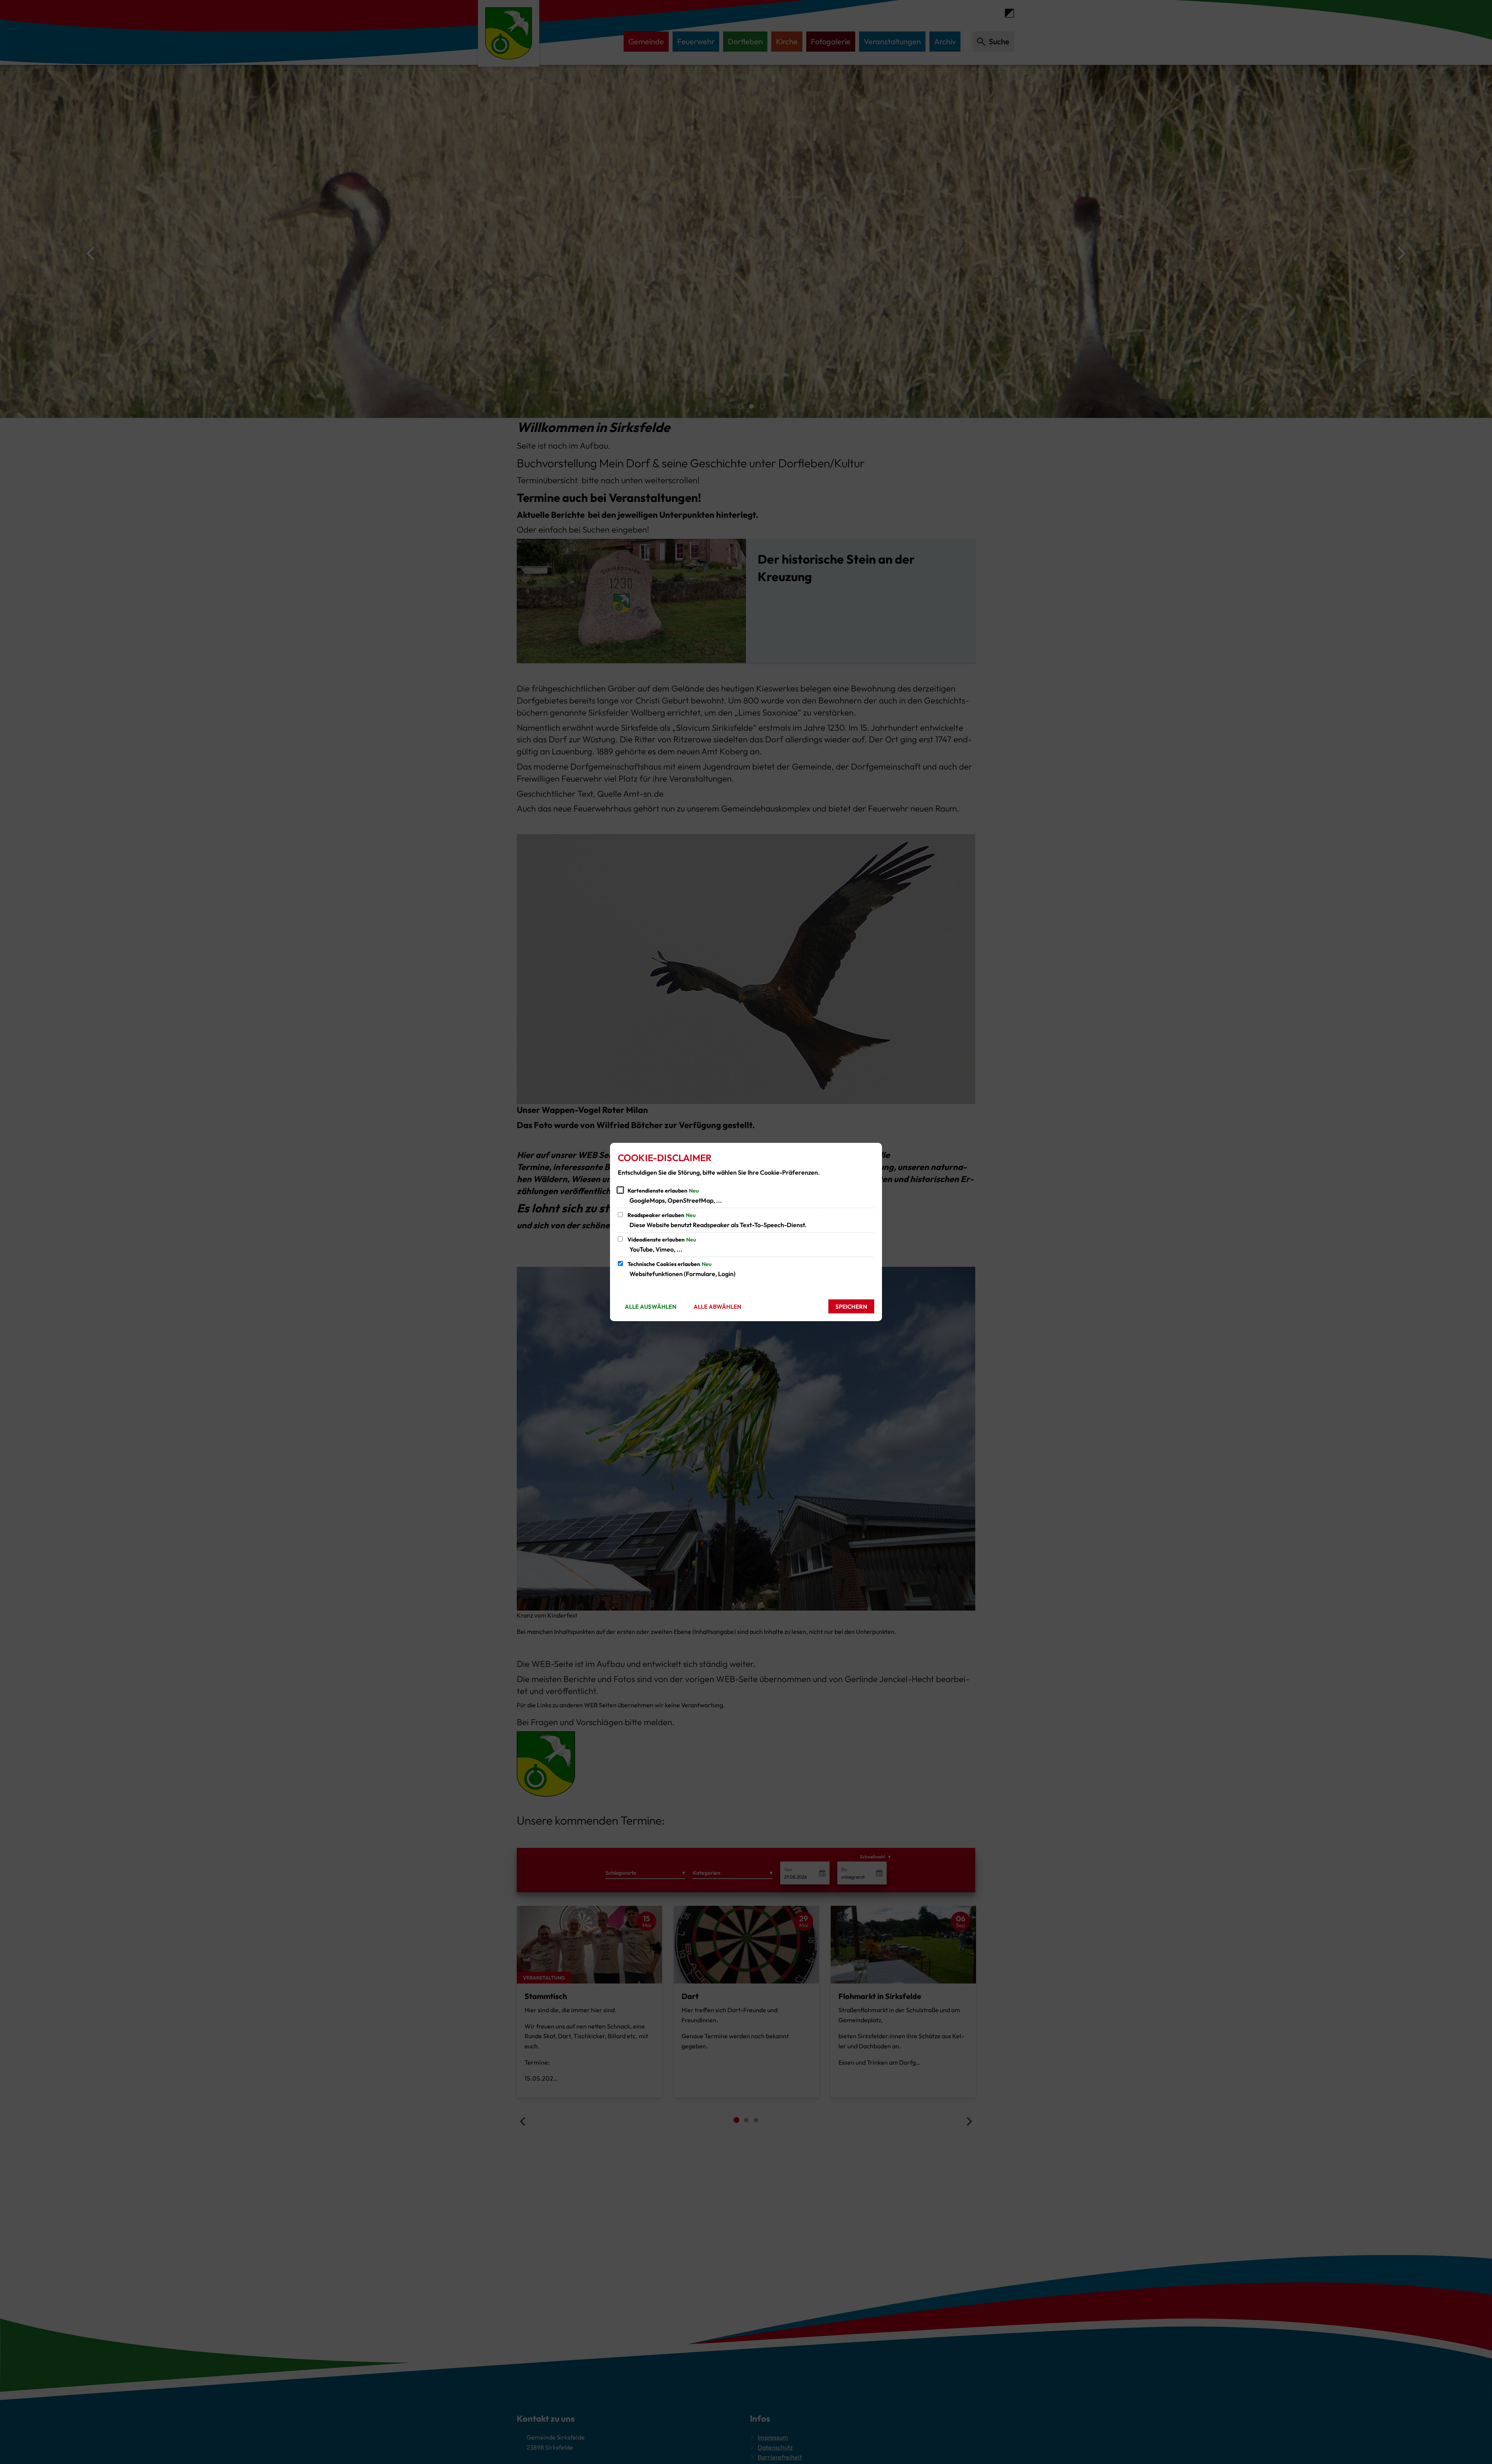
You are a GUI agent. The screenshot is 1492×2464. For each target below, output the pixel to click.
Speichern (851, 1307)
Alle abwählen (717, 1307)
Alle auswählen (651, 1307)
